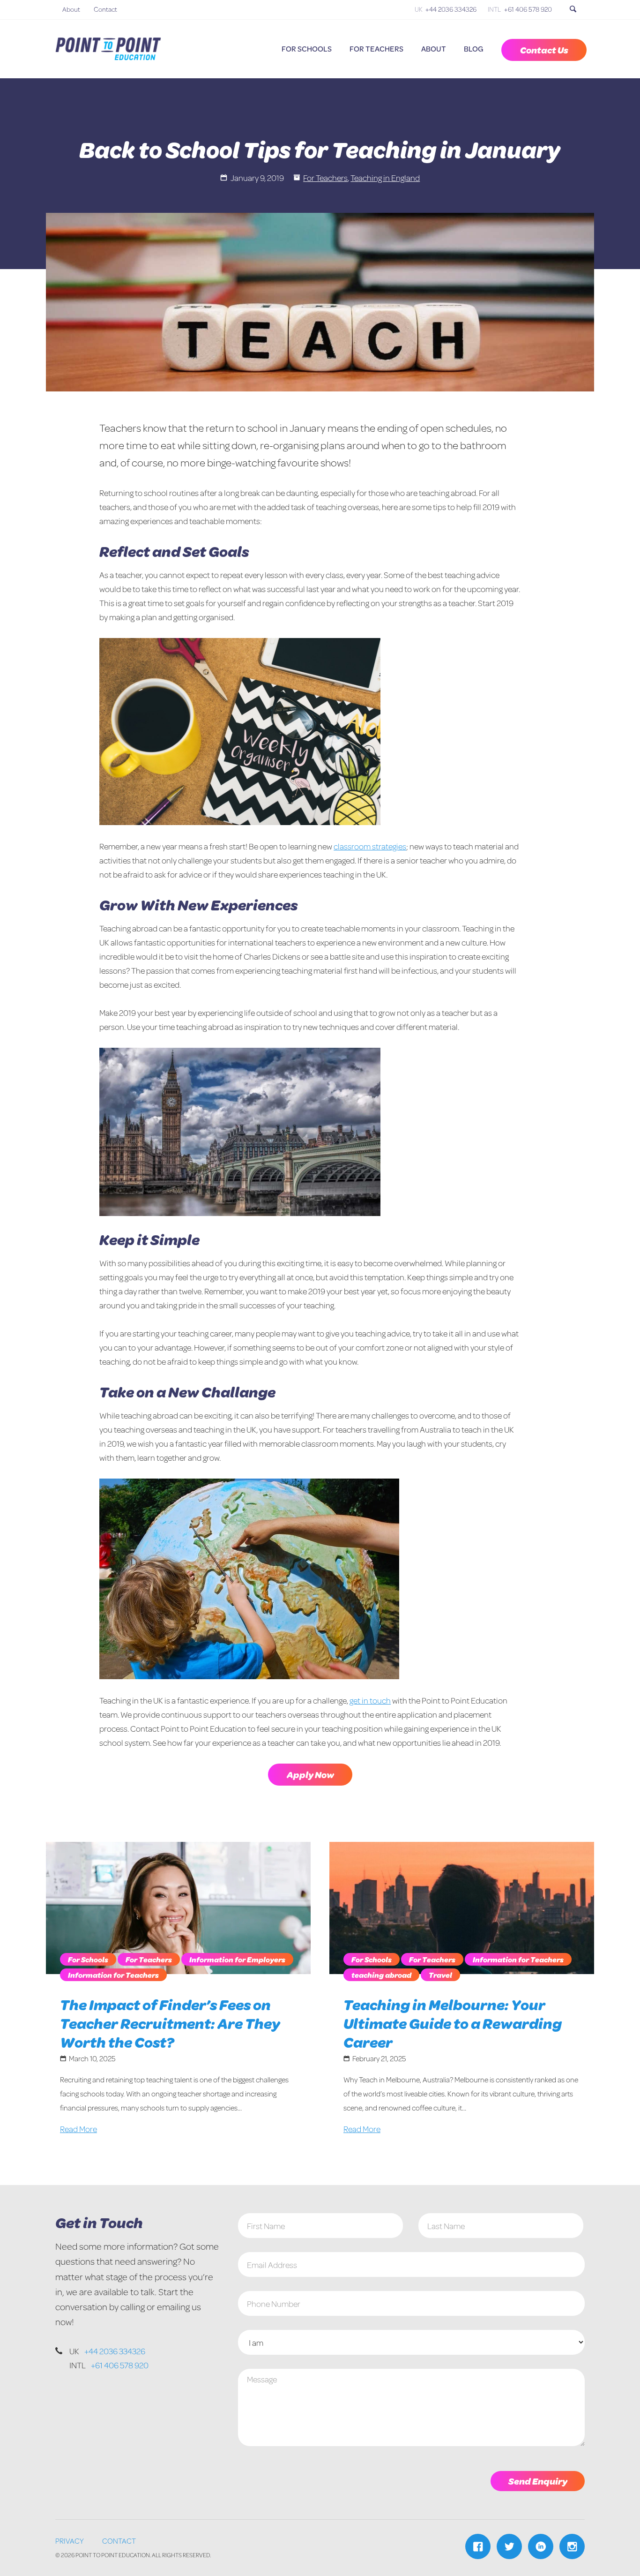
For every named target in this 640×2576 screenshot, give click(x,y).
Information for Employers (237, 1959)
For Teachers (376, 49)
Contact (105, 9)
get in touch (370, 1700)
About (71, 9)
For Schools (307, 49)
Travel (440, 1975)
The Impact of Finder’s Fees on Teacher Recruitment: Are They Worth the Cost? (170, 2023)
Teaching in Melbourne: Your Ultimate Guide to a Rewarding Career (453, 2023)
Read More (78, 2129)
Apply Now (310, 1775)
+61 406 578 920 (528, 9)
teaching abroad (381, 1975)
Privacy (70, 2541)
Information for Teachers (113, 1975)
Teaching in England (385, 178)
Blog (474, 49)
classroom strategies (370, 846)
